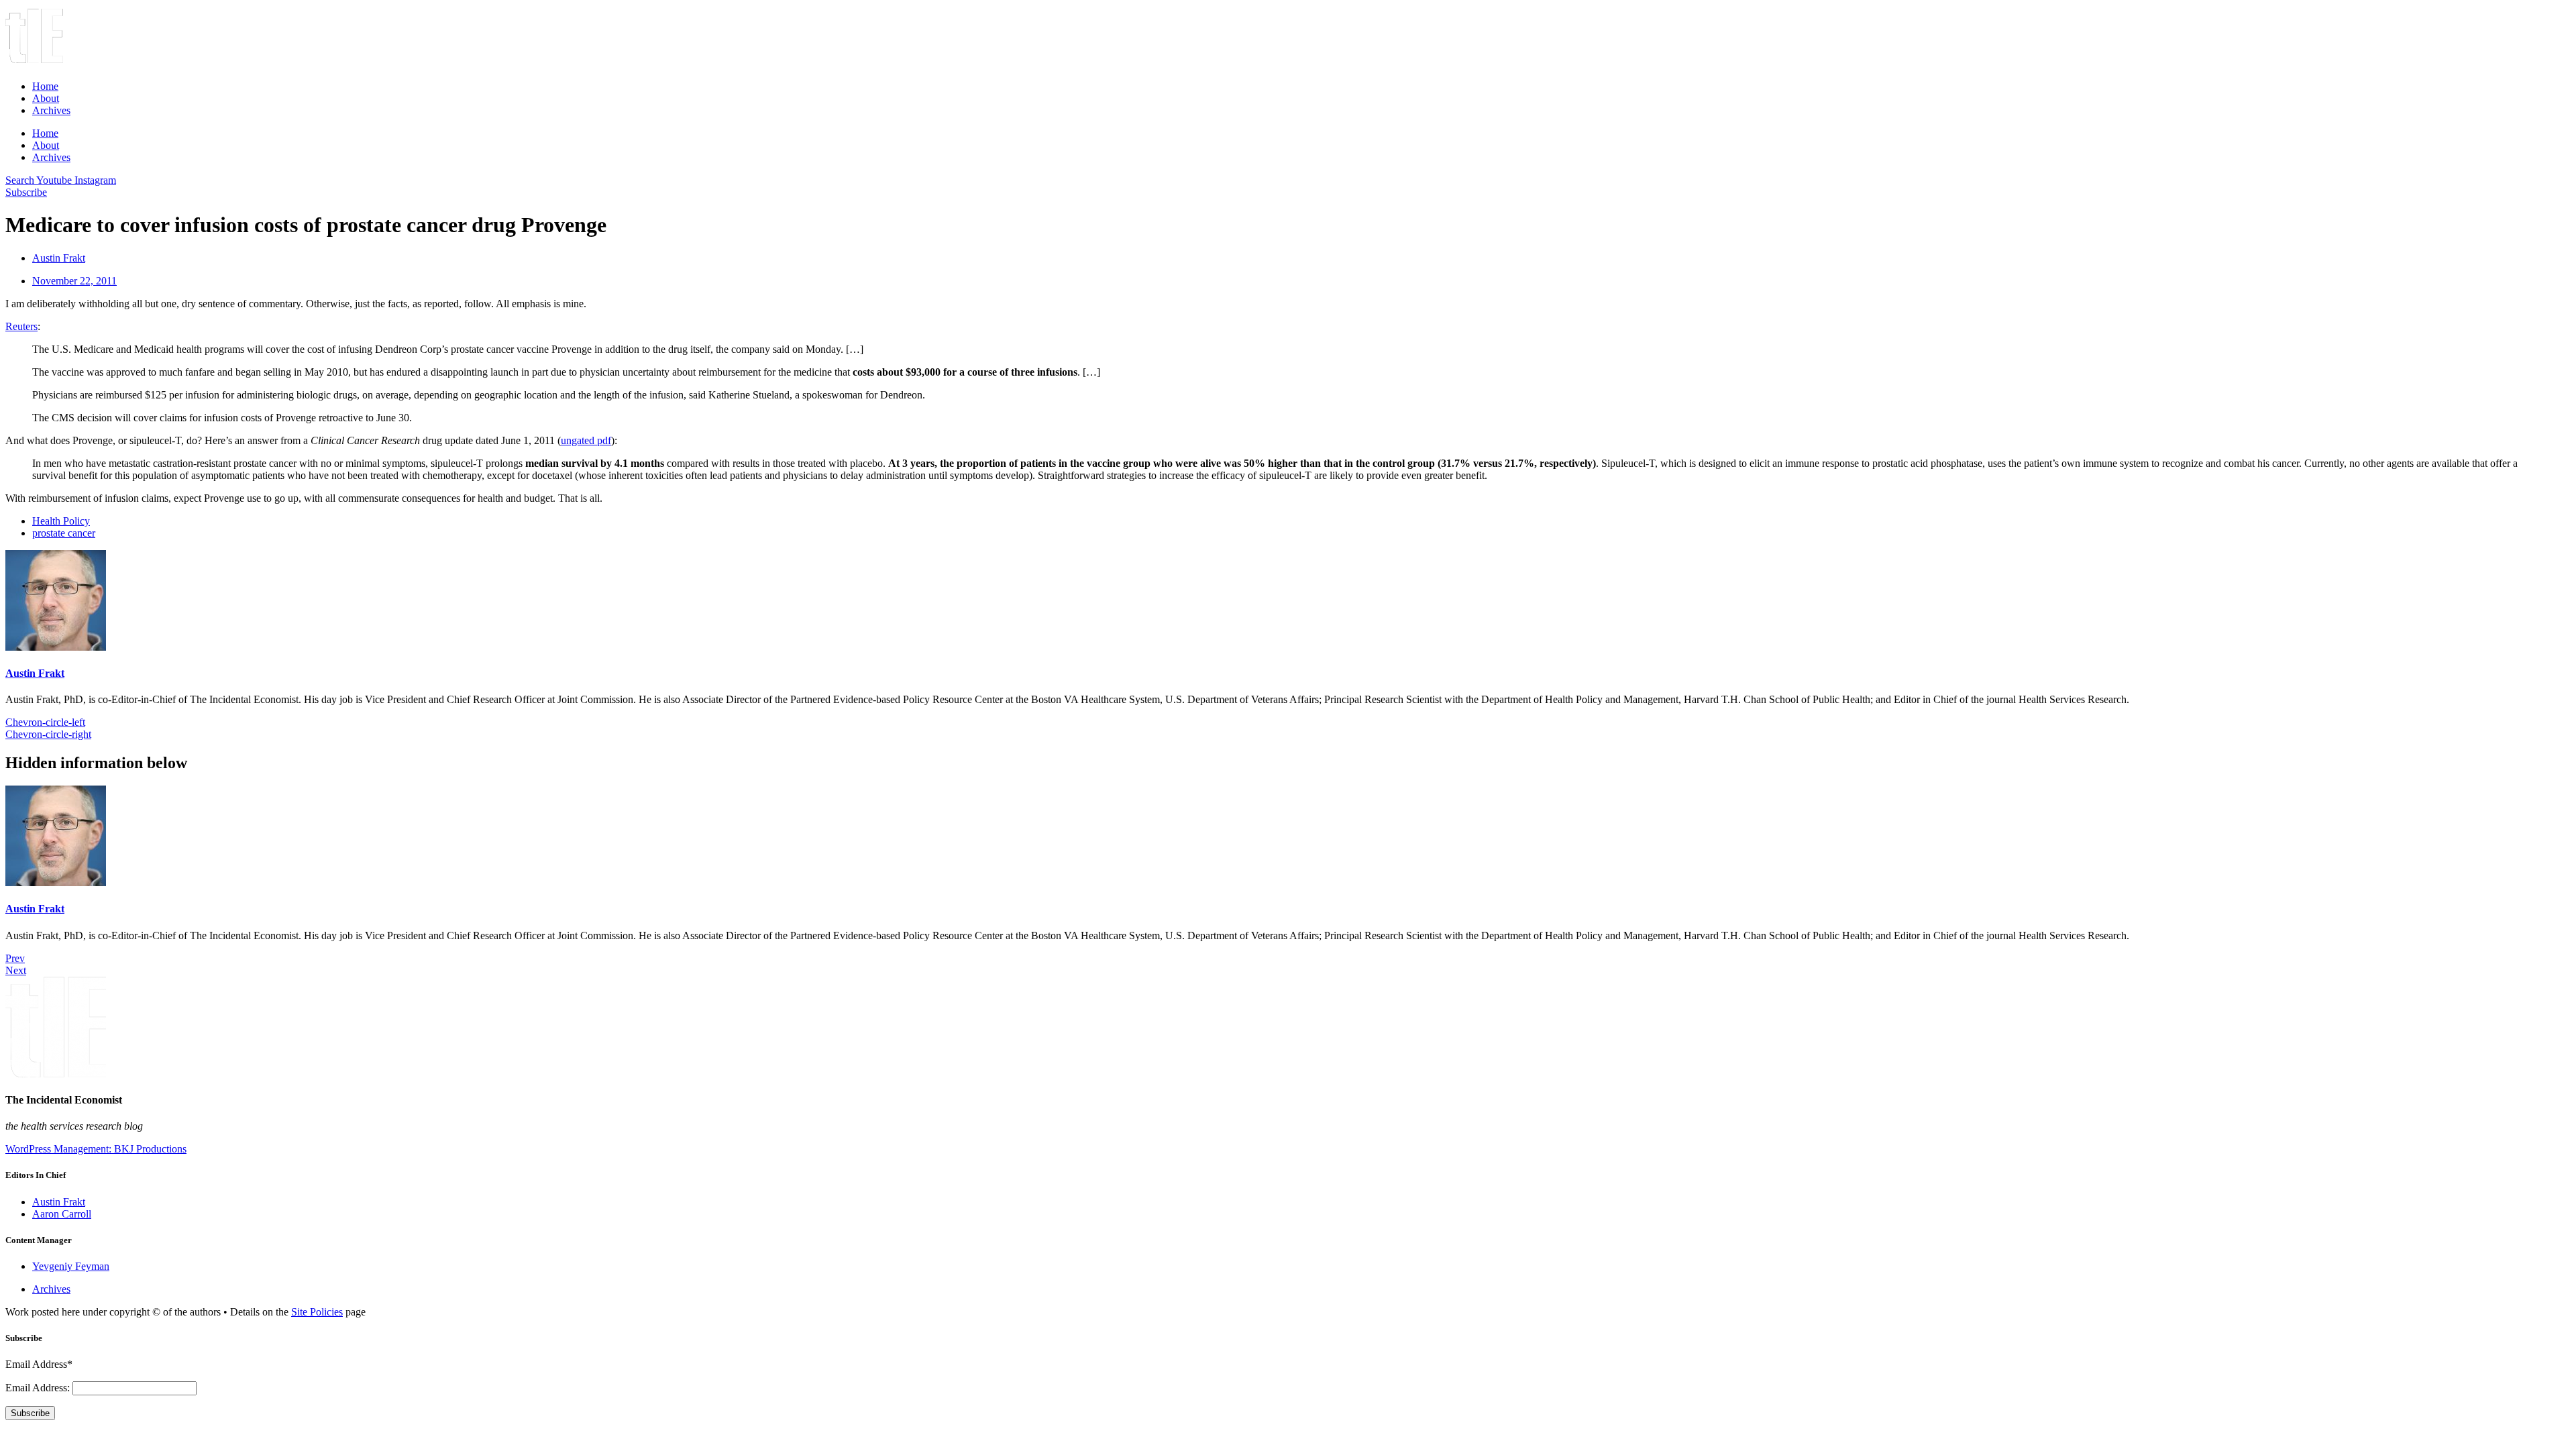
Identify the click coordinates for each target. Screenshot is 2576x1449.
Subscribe (30, 1413)
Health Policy (61, 521)
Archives (51, 110)
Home (45, 86)
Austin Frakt (35, 673)
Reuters (21, 326)
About (46, 98)
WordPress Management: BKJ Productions (96, 1149)
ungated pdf (586, 440)
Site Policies (317, 1312)
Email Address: (39, 1388)
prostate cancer (64, 533)
